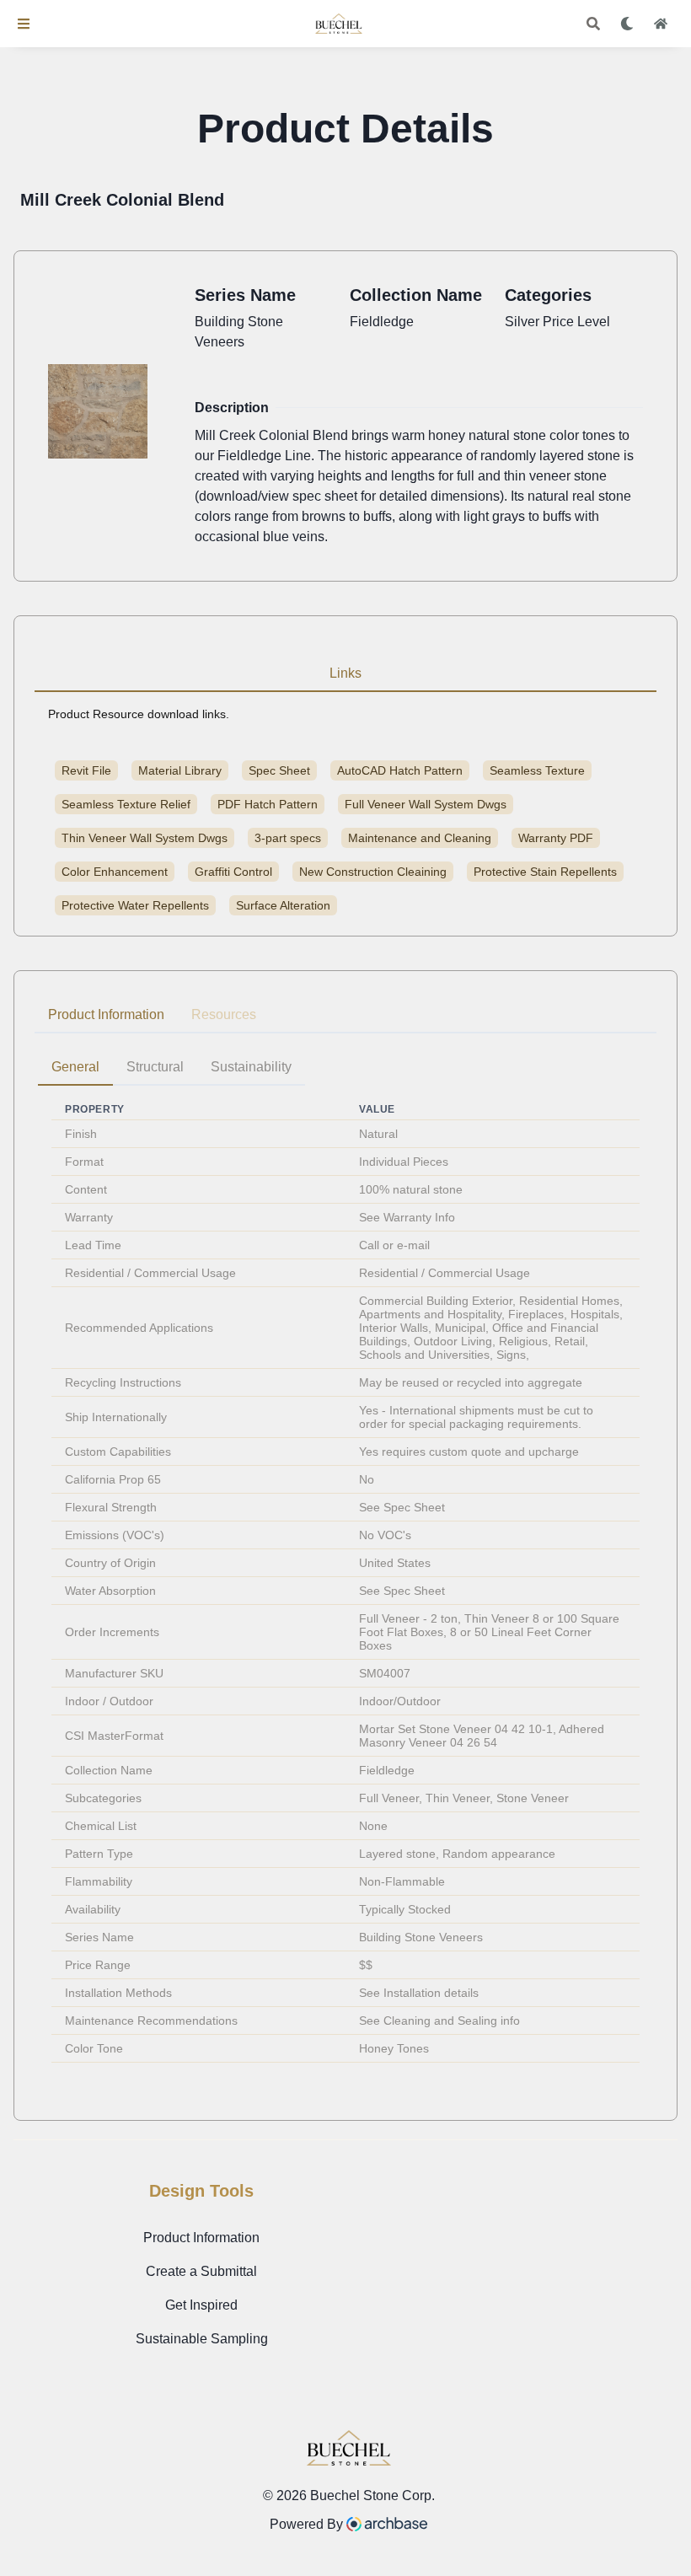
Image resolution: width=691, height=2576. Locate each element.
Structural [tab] (155, 1067)
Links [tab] (345, 673)
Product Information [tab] (106, 1014)
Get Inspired (201, 2305)
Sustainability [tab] (251, 1067)
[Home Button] (661, 24)
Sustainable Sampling (202, 2339)
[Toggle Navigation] (24, 24)
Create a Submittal (201, 2271)
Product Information (201, 2238)
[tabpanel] (345, 1563)
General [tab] (75, 1067)
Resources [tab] (224, 1014)
